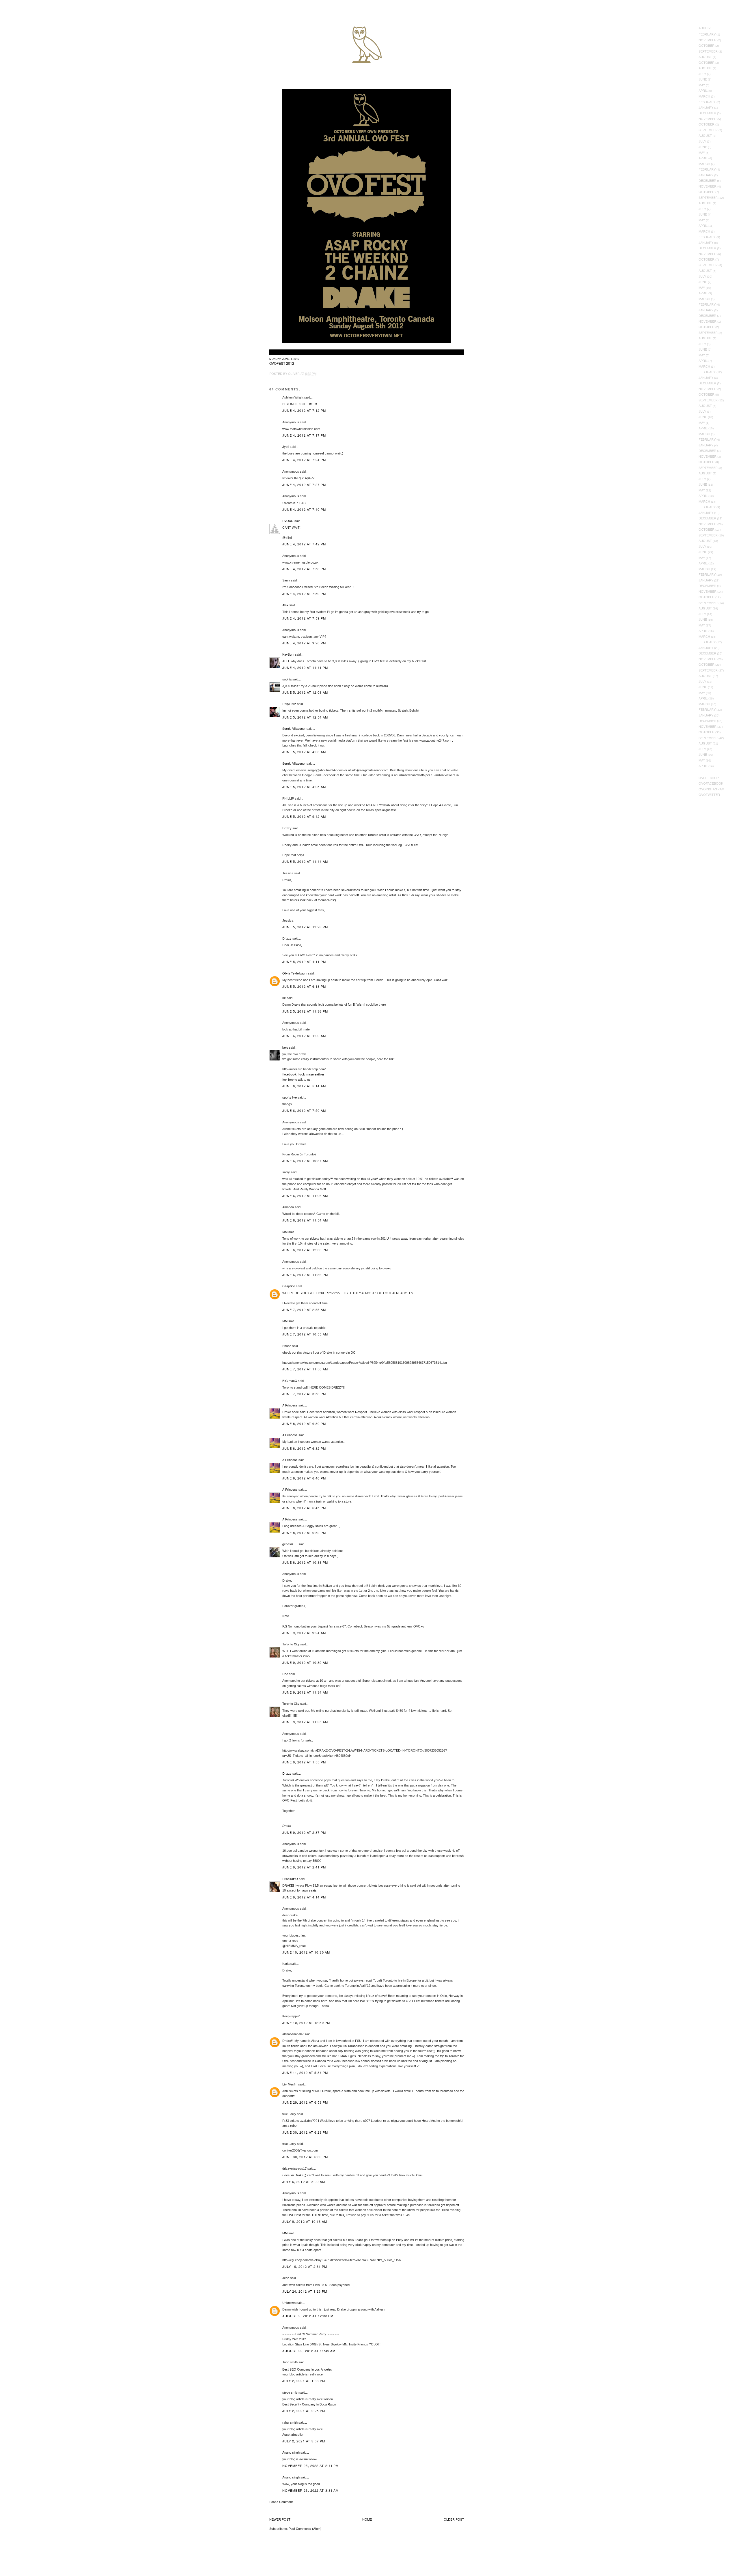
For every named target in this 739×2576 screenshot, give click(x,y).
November (708, 40)
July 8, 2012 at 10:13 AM (305, 2221)
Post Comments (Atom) (305, 2528)
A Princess (290, 1405)
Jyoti (286, 446)
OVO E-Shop (709, 778)
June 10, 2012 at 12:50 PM (306, 2023)
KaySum (288, 654)
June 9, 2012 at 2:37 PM (304, 1832)
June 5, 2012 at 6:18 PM (304, 986)
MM (285, 2233)
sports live (290, 1097)
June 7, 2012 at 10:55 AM (305, 1334)
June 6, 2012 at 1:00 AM (304, 1036)
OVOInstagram (711, 789)
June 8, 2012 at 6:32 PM (304, 1448)
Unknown (289, 2302)
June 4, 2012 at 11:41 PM (305, 667)
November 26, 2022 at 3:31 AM (311, 2490)
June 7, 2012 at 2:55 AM (304, 1309)
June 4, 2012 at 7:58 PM (304, 569)
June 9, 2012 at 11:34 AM (305, 1692)
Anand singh (291, 2452)
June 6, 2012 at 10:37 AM (305, 1161)
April (703, 90)
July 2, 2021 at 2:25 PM (304, 2411)
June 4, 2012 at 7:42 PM (304, 544)
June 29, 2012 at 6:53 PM (305, 2102)
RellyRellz (289, 704)
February (707, 34)
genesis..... (290, 1544)
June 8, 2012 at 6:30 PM (304, 1423)
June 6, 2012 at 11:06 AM (305, 1196)
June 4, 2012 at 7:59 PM (304, 594)
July (702, 74)
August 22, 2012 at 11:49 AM (309, 2351)
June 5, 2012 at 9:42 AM (304, 816)
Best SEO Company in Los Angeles (307, 2369)
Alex (285, 605)
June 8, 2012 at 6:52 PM (304, 1533)
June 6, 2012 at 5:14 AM (304, 1086)
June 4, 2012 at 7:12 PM (304, 410)
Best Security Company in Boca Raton (309, 2404)
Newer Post (280, 2519)
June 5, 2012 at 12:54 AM (305, 717)
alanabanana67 (293, 2034)
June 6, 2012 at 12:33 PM (305, 1250)
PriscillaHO (290, 1879)
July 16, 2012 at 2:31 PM (305, 2266)
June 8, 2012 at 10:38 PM (305, 1562)
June (703, 79)
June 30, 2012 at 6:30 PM (305, 2157)
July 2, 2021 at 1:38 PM (304, 2381)
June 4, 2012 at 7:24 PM (304, 460)
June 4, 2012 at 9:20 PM (304, 643)
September (708, 51)
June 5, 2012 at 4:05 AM (304, 787)
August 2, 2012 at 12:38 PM (308, 2316)
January (706, 107)
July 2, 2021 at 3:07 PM (304, 2441)
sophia (287, 679)
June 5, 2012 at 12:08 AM (305, 692)
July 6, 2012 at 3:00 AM (304, 2182)
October (707, 45)
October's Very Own (25, 38)
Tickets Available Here (285, 352)
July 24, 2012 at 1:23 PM (305, 2291)
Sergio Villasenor (294, 728)
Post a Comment (281, 2502)
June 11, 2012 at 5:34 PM (305, 2072)
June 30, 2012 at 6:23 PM (305, 2132)
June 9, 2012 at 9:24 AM (304, 1633)
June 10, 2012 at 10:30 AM (306, 1952)
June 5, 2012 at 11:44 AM (305, 861)
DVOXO (288, 521)
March (704, 96)
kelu (285, 1047)
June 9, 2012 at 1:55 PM (304, 1762)
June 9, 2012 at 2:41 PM (304, 1867)
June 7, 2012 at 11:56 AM (305, 1369)
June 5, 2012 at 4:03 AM (304, 752)
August (705, 57)
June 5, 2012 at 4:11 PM (304, 961)
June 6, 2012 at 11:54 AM (305, 1220)
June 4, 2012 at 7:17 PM (304, 435)
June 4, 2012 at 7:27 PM (304, 484)
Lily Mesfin (290, 2084)
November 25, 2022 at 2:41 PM (311, 2465)
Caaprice (289, 1286)
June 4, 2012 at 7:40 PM (304, 509)
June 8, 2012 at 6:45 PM (304, 1508)
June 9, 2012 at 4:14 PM (304, 1897)
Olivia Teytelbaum (295, 973)
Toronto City (291, 1644)
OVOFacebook (711, 783)
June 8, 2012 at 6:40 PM (304, 1478)
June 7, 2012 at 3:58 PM (304, 1394)
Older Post (454, 2519)
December (707, 113)
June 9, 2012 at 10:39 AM (305, 1662)
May (702, 85)
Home (367, 2519)
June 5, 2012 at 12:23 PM (305, 927)
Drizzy (287, 938)
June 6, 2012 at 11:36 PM (305, 1275)
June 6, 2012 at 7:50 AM (304, 1110)
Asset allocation (293, 2434)
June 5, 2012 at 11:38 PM (305, 1011)
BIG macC (290, 1380)
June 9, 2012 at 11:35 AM (305, 1722)
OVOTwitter (709, 794)
